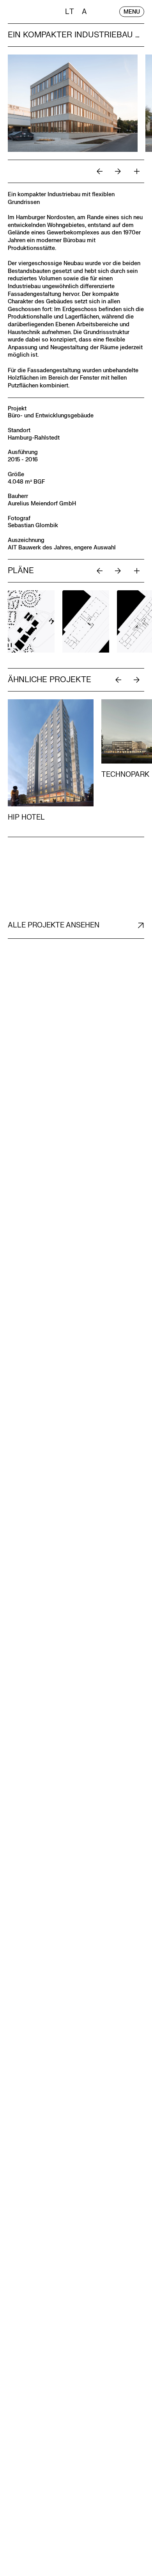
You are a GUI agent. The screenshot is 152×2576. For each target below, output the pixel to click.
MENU (132, 11)
